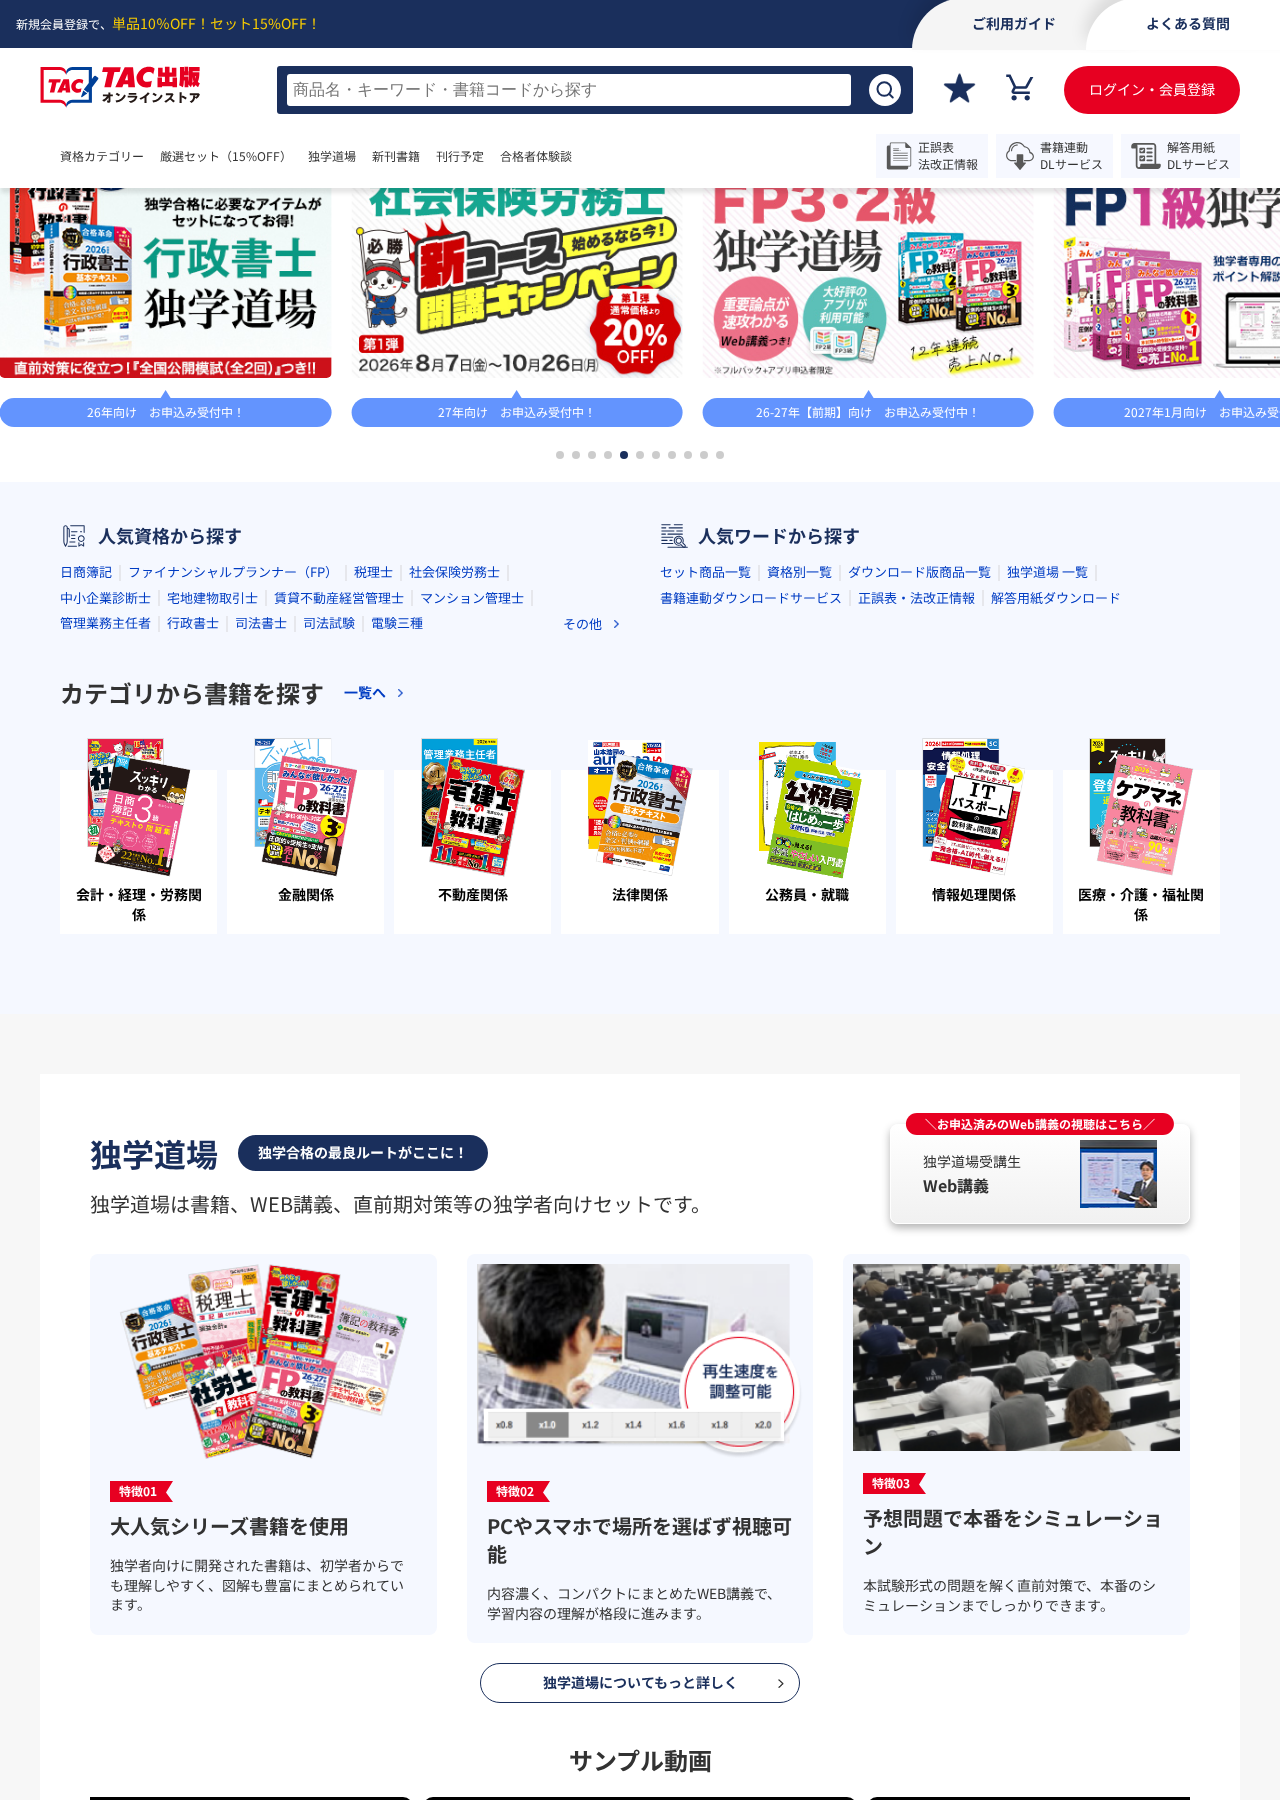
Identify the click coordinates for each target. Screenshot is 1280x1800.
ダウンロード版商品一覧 (919, 759)
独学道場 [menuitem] (372, 156)
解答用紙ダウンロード (1056, 784)
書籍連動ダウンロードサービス (751, 784)
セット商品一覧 (705, 759)
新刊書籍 (456, 156)
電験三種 (397, 810)
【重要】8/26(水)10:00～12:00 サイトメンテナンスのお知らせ (705, 215)
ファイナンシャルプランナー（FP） (233, 759)
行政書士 (193, 810)
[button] (560, 643)
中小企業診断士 (105, 784)
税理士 (373, 759)
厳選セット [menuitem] (246, 156)
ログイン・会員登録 (1152, 89)
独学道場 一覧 (1047, 759)
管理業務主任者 (105, 810)
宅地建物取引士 (212, 784)
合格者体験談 (596, 156)
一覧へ (1101, 294)
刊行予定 (520, 156)
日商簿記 (86, 759)
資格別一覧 (799, 759)
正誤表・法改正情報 (916, 784)
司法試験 (329, 810)
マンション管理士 (472, 784)
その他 (582, 811)
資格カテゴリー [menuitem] (102, 156)
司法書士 (261, 810)
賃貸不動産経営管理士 (339, 784)
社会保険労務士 (454, 759)
